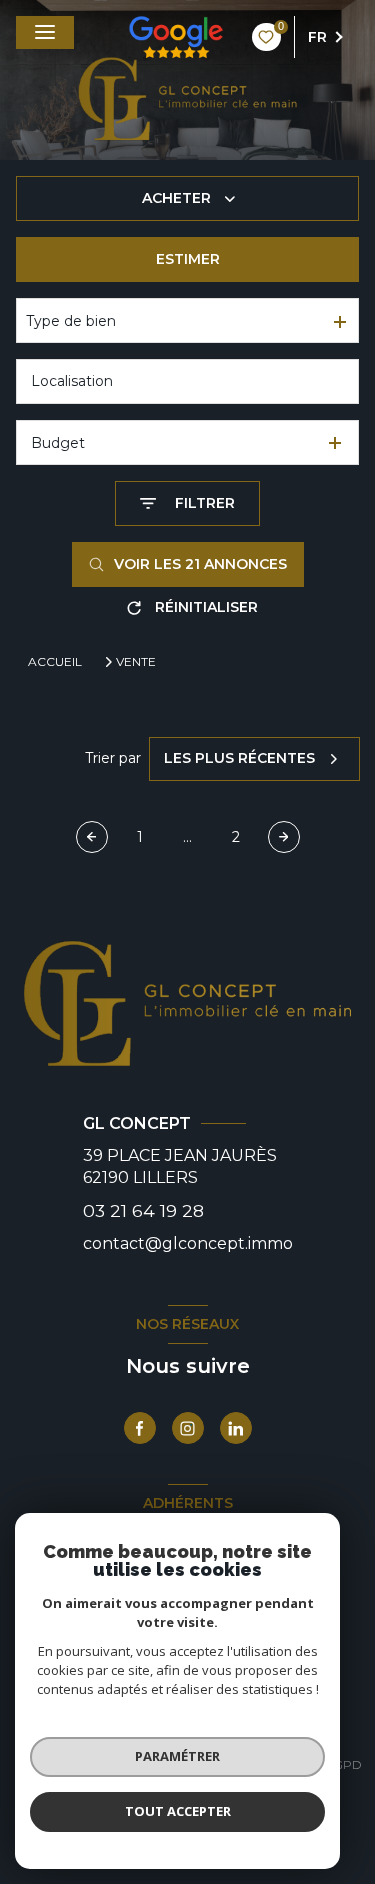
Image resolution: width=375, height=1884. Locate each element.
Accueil (55, 661)
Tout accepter (178, 1811)
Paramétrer (177, 1756)
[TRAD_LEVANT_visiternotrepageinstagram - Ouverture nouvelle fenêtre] (188, 1428)
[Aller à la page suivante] (284, 837)
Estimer (188, 259)
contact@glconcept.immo (188, 1243)
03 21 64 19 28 (143, 1210)
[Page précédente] (92, 837)
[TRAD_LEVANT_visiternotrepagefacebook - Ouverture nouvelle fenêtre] (140, 1428)
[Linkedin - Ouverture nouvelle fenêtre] (236, 1428)
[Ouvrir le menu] (45, 32)
